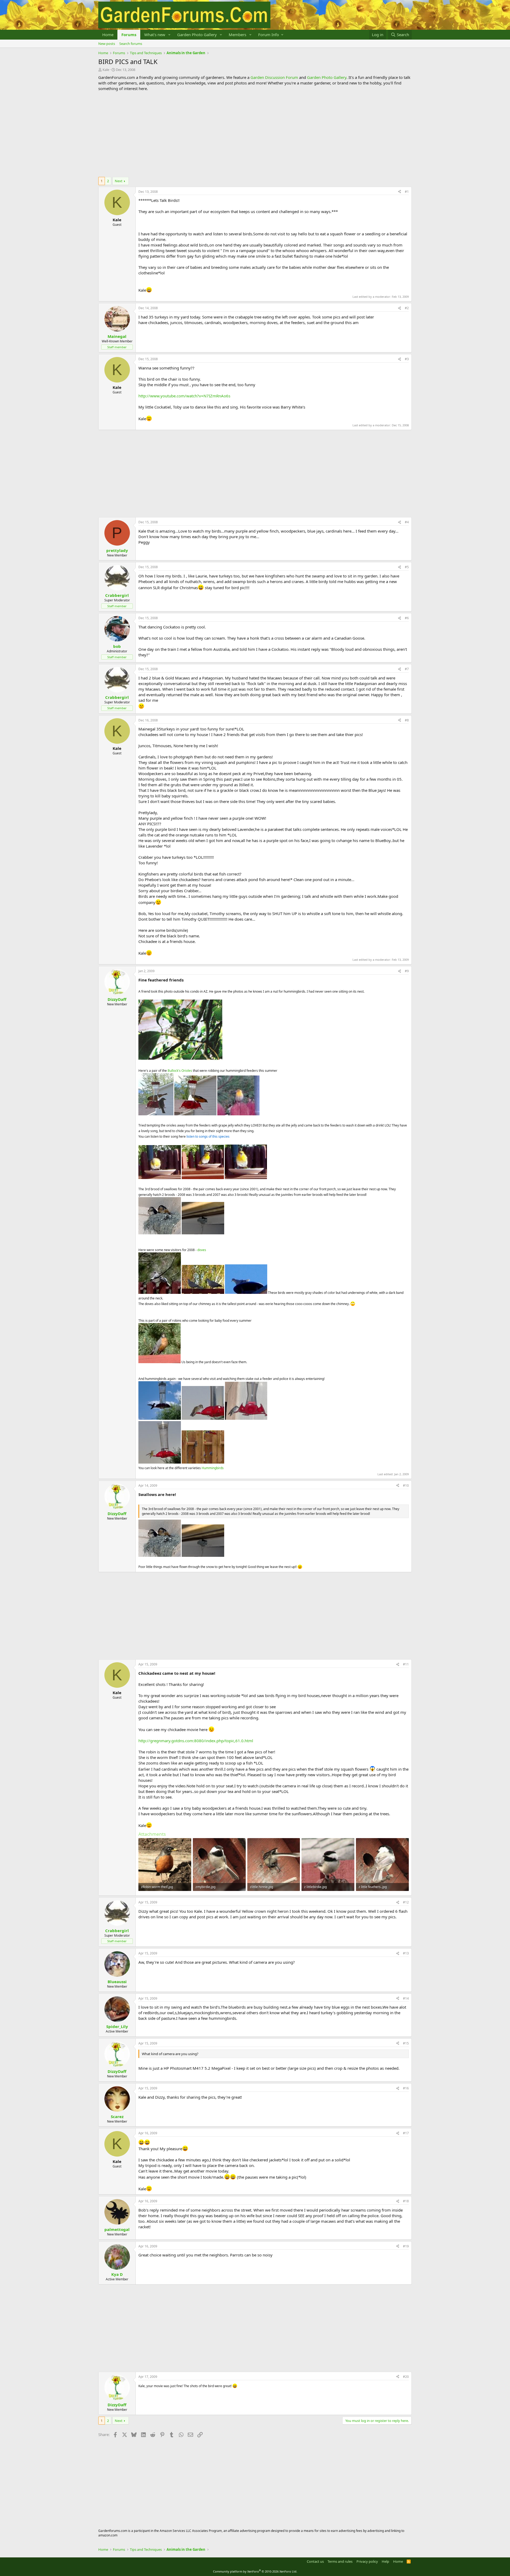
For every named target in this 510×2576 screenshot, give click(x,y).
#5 (407, 567)
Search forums (131, 44)
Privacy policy (367, 2561)
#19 (406, 2246)
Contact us (315, 2561)
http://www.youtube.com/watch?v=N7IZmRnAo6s (184, 396)
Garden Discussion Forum (274, 77)
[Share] (399, 192)
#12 (406, 1902)
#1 (407, 192)
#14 (406, 1998)
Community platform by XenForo (255, 2571)
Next (119, 181)
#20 (406, 2377)
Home (108, 35)
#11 (406, 1664)
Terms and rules (340, 2561)
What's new (155, 35)
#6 (407, 618)
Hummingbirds (213, 1468)
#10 (406, 1485)
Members (237, 35)
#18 (406, 2201)
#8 (407, 720)
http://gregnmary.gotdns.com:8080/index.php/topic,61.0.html (196, 1741)
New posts (107, 44)
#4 (407, 522)
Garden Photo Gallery (197, 35)
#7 (407, 669)
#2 (407, 308)
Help (385, 2561)
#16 (406, 2088)
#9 (407, 971)
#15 (406, 2043)
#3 (407, 359)
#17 (406, 2133)
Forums (129, 35)
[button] (169, 35)
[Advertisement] (255, 134)
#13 (406, 1953)
